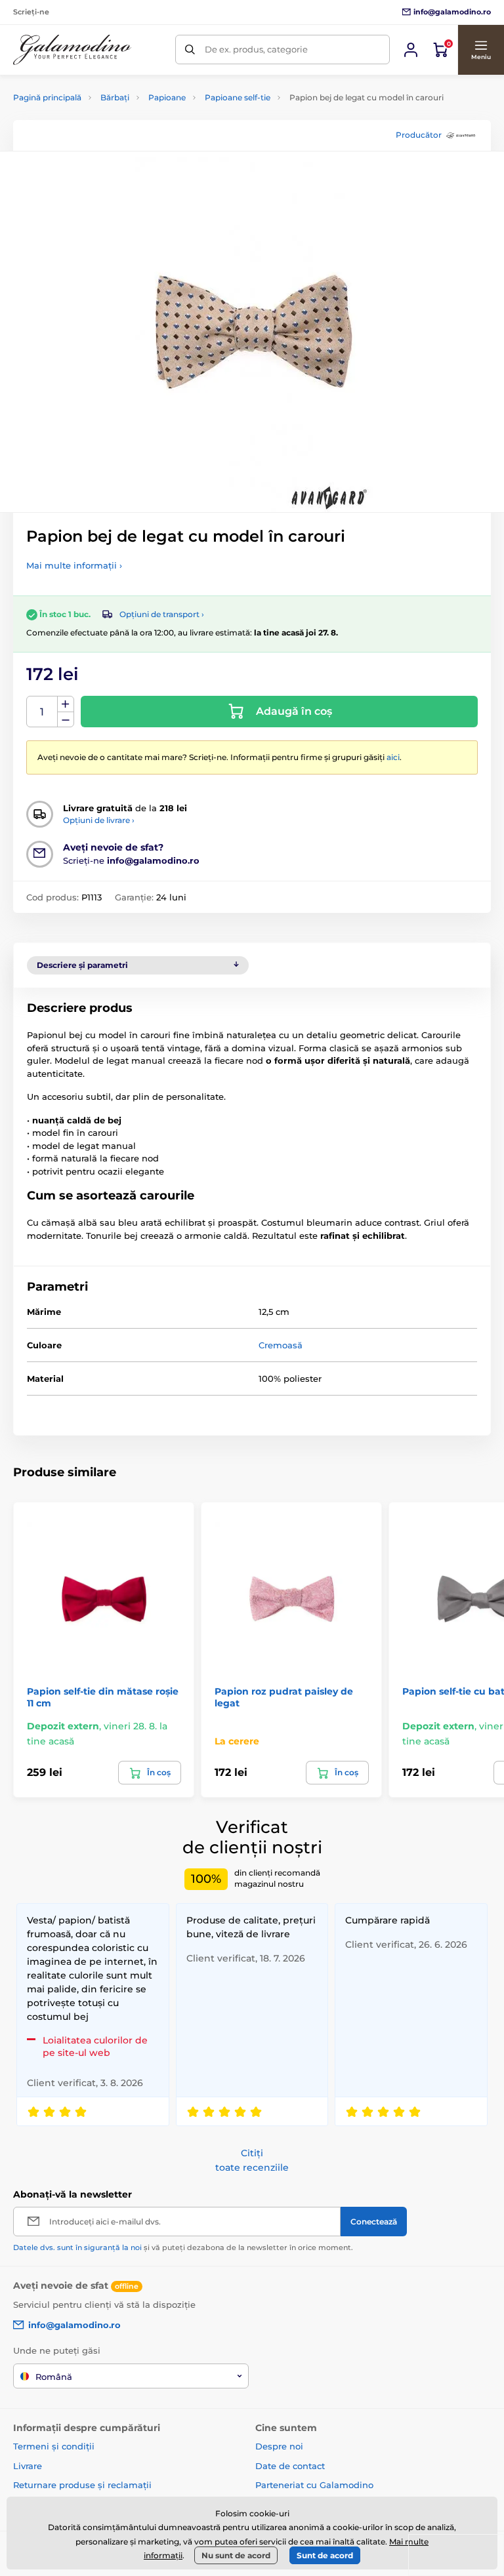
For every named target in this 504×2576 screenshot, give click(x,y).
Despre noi (279, 2446)
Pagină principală (47, 97)
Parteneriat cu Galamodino (314, 2485)
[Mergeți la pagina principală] (72, 50)
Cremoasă (281, 1345)
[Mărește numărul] (66, 704)
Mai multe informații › (74, 565)
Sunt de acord (325, 2555)
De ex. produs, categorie (256, 49)
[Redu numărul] (66, 720)
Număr (42, 712)
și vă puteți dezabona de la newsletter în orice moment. (183, 2247)
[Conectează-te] (411, 50)
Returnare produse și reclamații (82, 2485)
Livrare (28, 2466)
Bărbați (115, 97)
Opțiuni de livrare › (99, 820)
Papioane (167, 97)
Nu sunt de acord (236, 2555)
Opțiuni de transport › (162, 614)
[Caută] (190, 50)
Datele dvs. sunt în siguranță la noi (77, 2247)
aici (393, 757)
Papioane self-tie (238, 97)
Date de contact (290, 2466)
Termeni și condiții (54, 2446)
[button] (481, 50)
